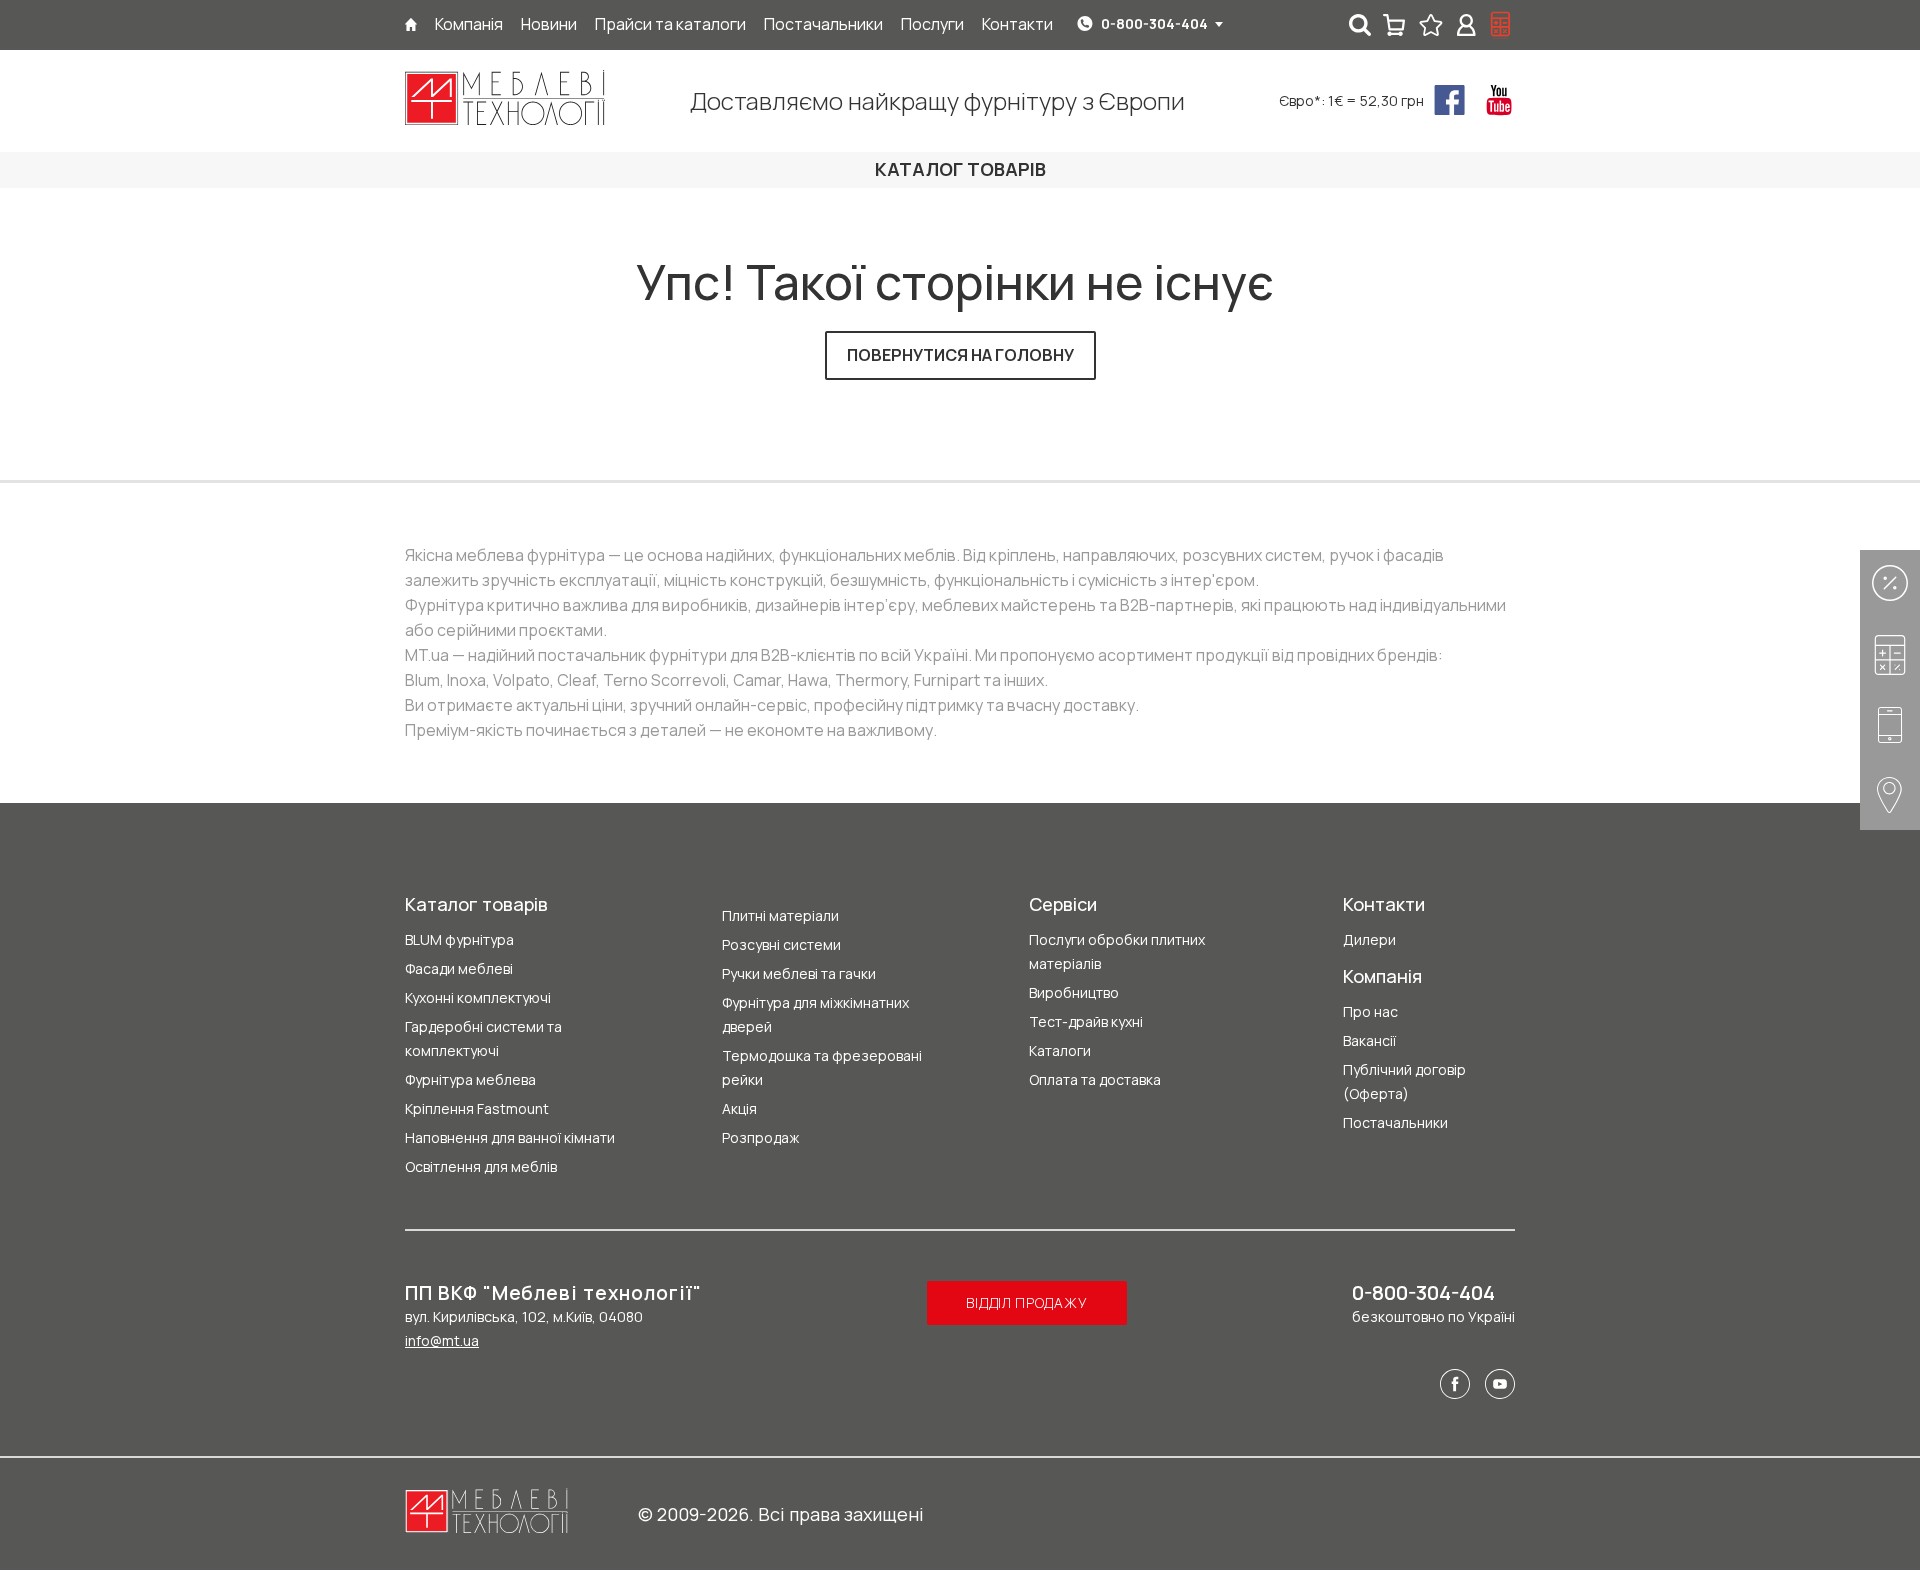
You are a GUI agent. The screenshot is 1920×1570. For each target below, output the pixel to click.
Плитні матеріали (780, 915)
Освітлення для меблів (481, 1166)
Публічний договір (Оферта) (1404, 1081)
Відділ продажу (1026, 1302)
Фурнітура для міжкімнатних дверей (815, 1014)
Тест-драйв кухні (1086, 1021)
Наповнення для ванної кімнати (510, 1137)
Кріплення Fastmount (477, 1108)
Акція (739, 1108)
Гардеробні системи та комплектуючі (483, 1038)
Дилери (1369, 939)
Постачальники (1395, 1122)
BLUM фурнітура (459, 939)
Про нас (1370, 1011)
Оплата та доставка (1095, 1079)
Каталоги (1060, 1050)
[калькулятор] (1501, 25)
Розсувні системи (781, 944)
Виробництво (1074, 992)
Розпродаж (760, 1137)
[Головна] (411, 24)
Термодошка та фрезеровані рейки (822, 1067)
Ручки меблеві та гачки (799, 973)
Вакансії (1369, 1040)
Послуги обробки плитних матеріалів (1117, 951)
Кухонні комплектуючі (478, 997)
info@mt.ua (442, 1340)
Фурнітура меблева (470, 1079)
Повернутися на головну (960, 355)
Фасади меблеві (459, 968)
